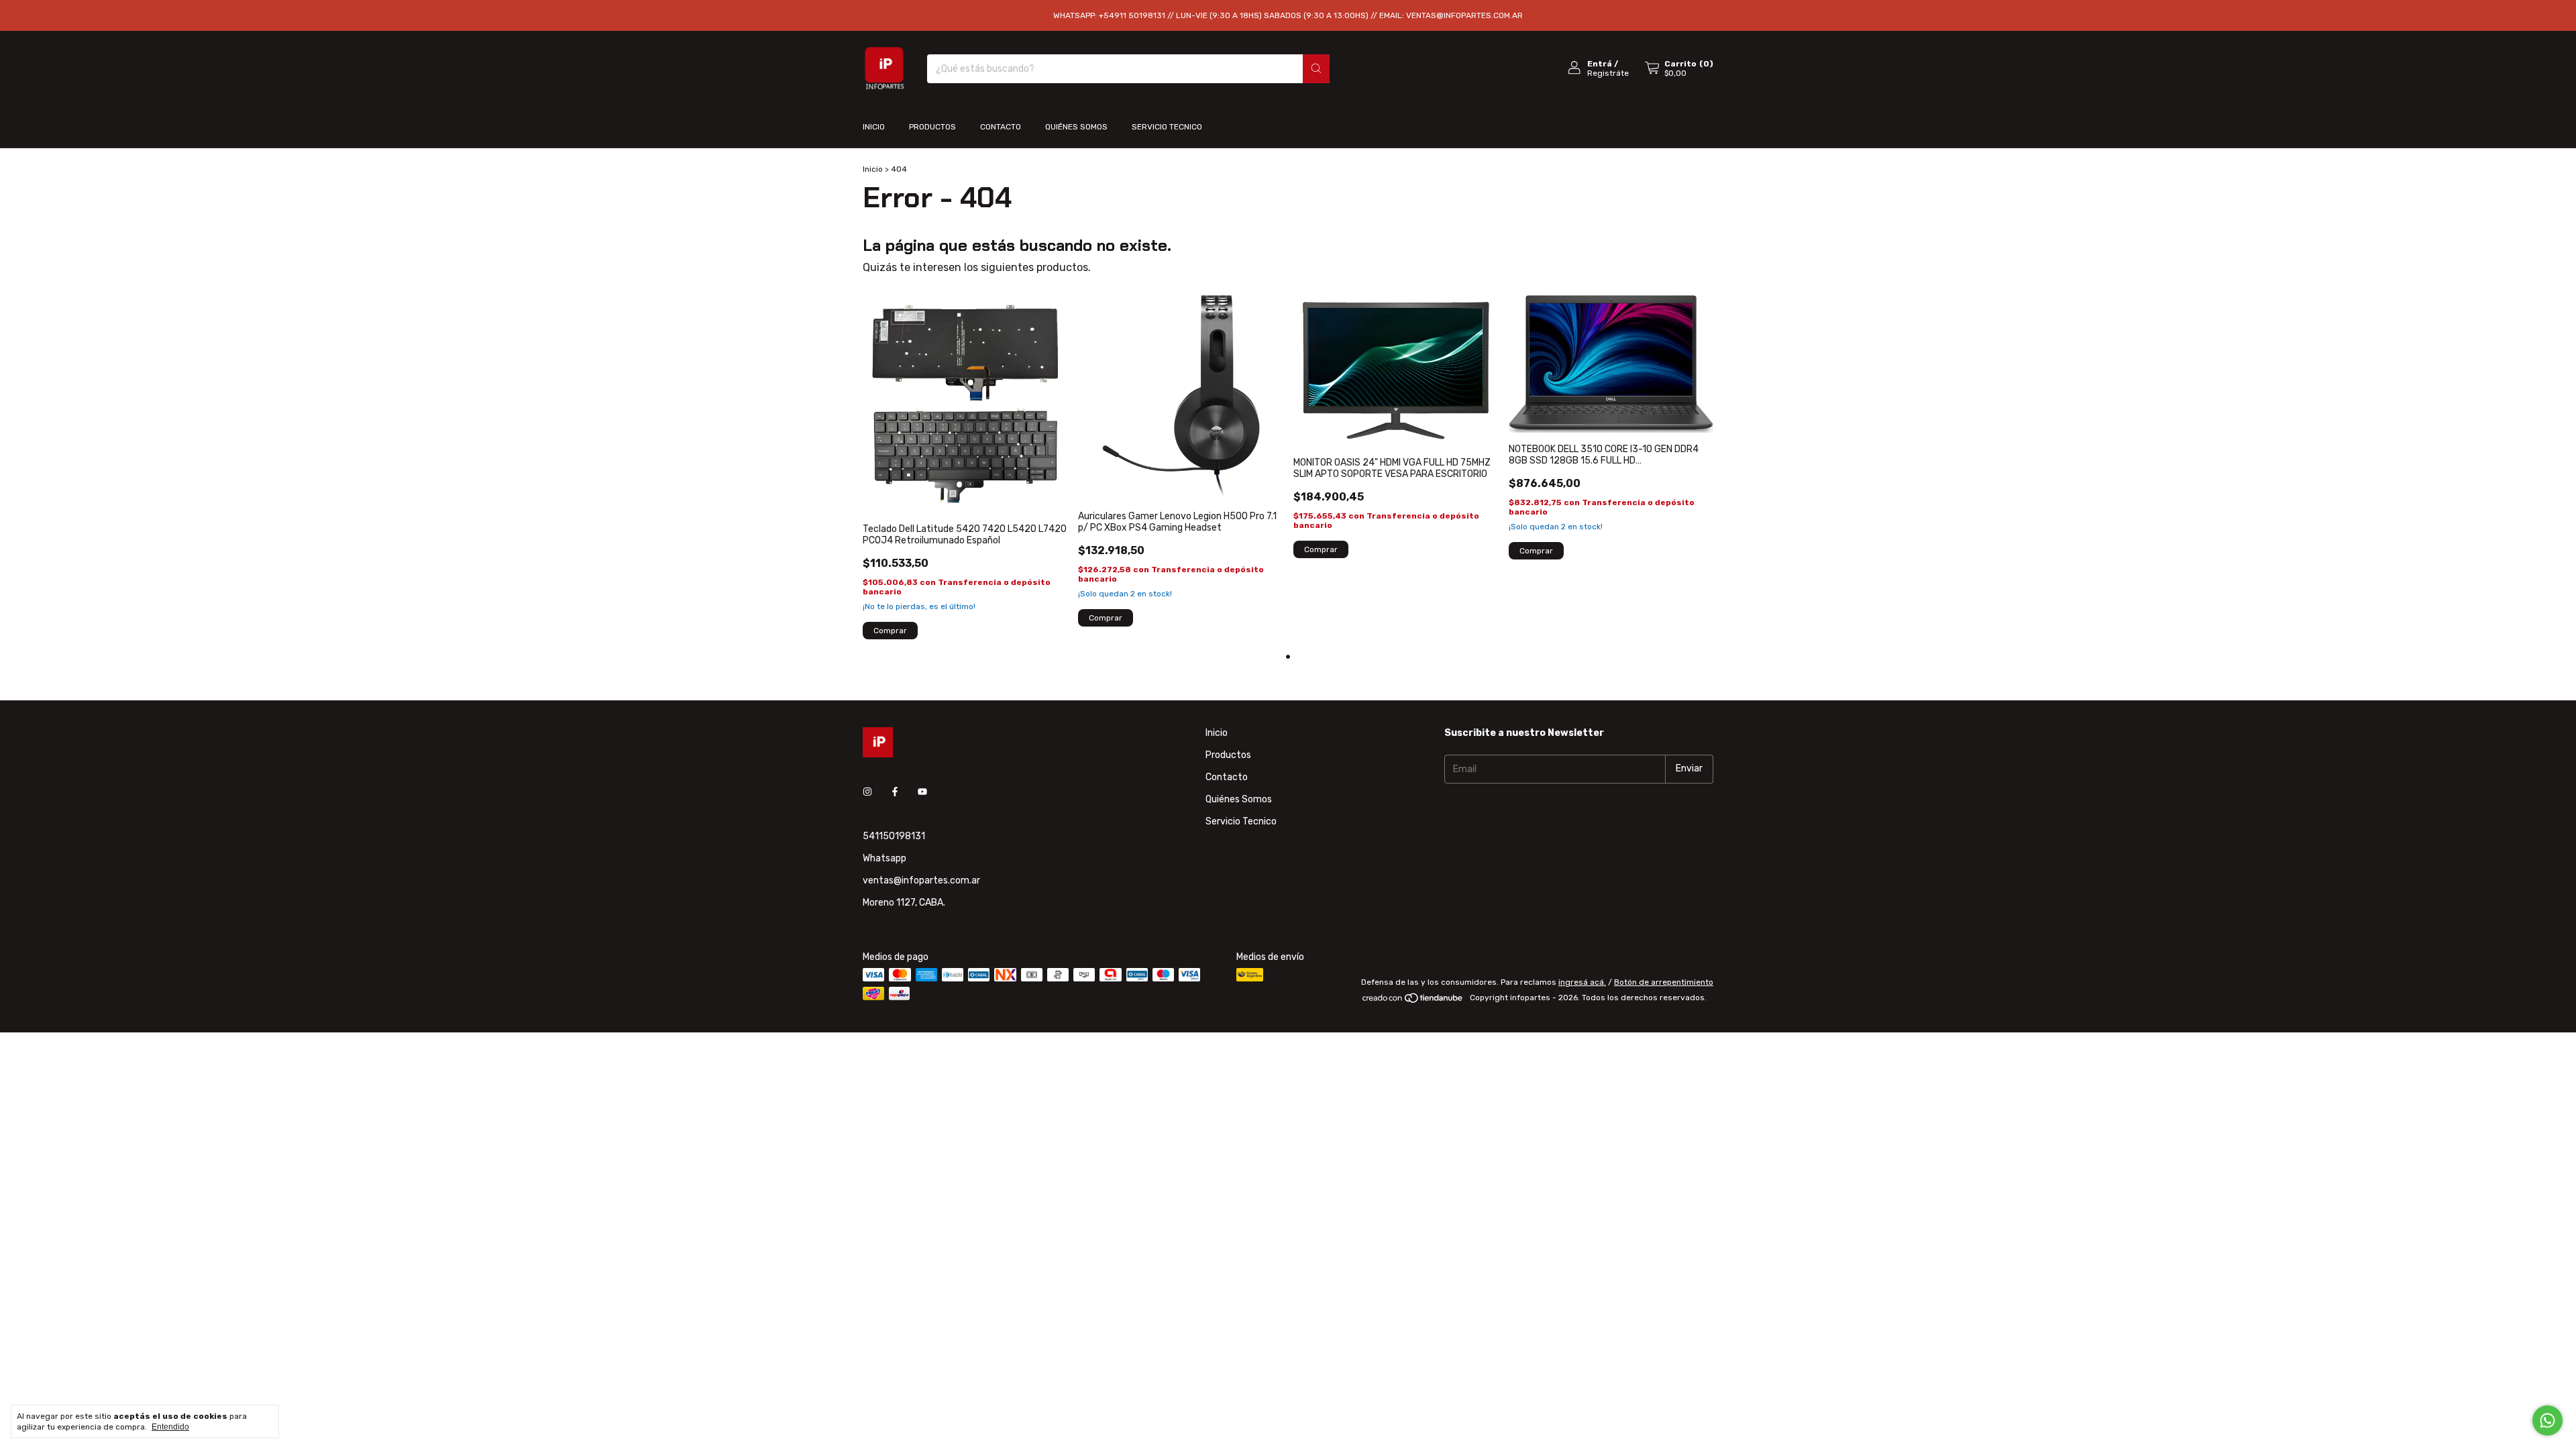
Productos (932, 127)
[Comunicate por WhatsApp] (2547, 1420)
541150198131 (894, 836)
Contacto (1001, 127)
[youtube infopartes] (922, 793)
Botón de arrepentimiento (1664, 982)
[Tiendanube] (1413, 1001)
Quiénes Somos (1076, 127)
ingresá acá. (1582, 982)
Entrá (1600, 64)
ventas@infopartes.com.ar (921, 880)
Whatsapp (884, 858)
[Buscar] (1316, 69)
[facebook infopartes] (895, 793)
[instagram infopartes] (867, 793)
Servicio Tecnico (1167, 127)
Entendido (170, 1427)
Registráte (1608, 73)
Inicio (874, 127)
